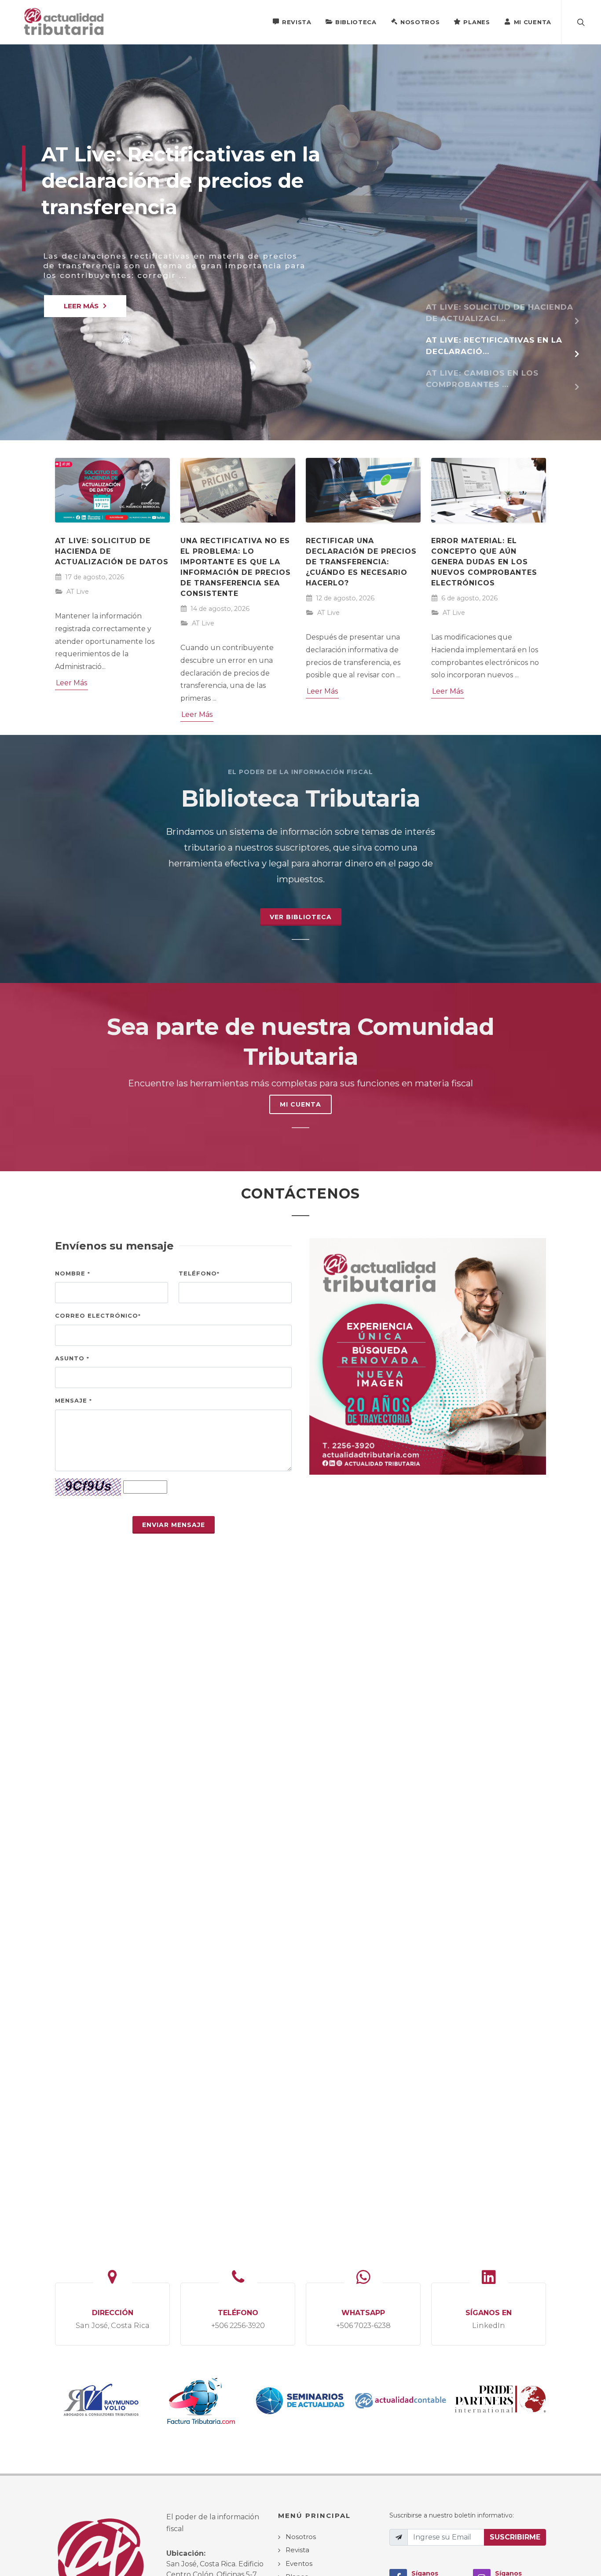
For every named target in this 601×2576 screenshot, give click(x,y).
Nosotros (420, 22)
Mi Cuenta (533, 22)
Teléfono (199, 1273)
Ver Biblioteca (301, 917)
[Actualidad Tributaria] (64, 22)
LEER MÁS (81, 306)
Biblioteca (356, 22)
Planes (476, 22)
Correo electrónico (98, 1315)
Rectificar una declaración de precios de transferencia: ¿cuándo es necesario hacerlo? (361, 562)
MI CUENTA (300, 1104)
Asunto (72, 1358)
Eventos (299, 2563)
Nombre (73, 1273)
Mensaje (73, 1400)
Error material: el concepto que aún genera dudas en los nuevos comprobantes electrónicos (484, 562)
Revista (297, 22)
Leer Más (71, 683)
